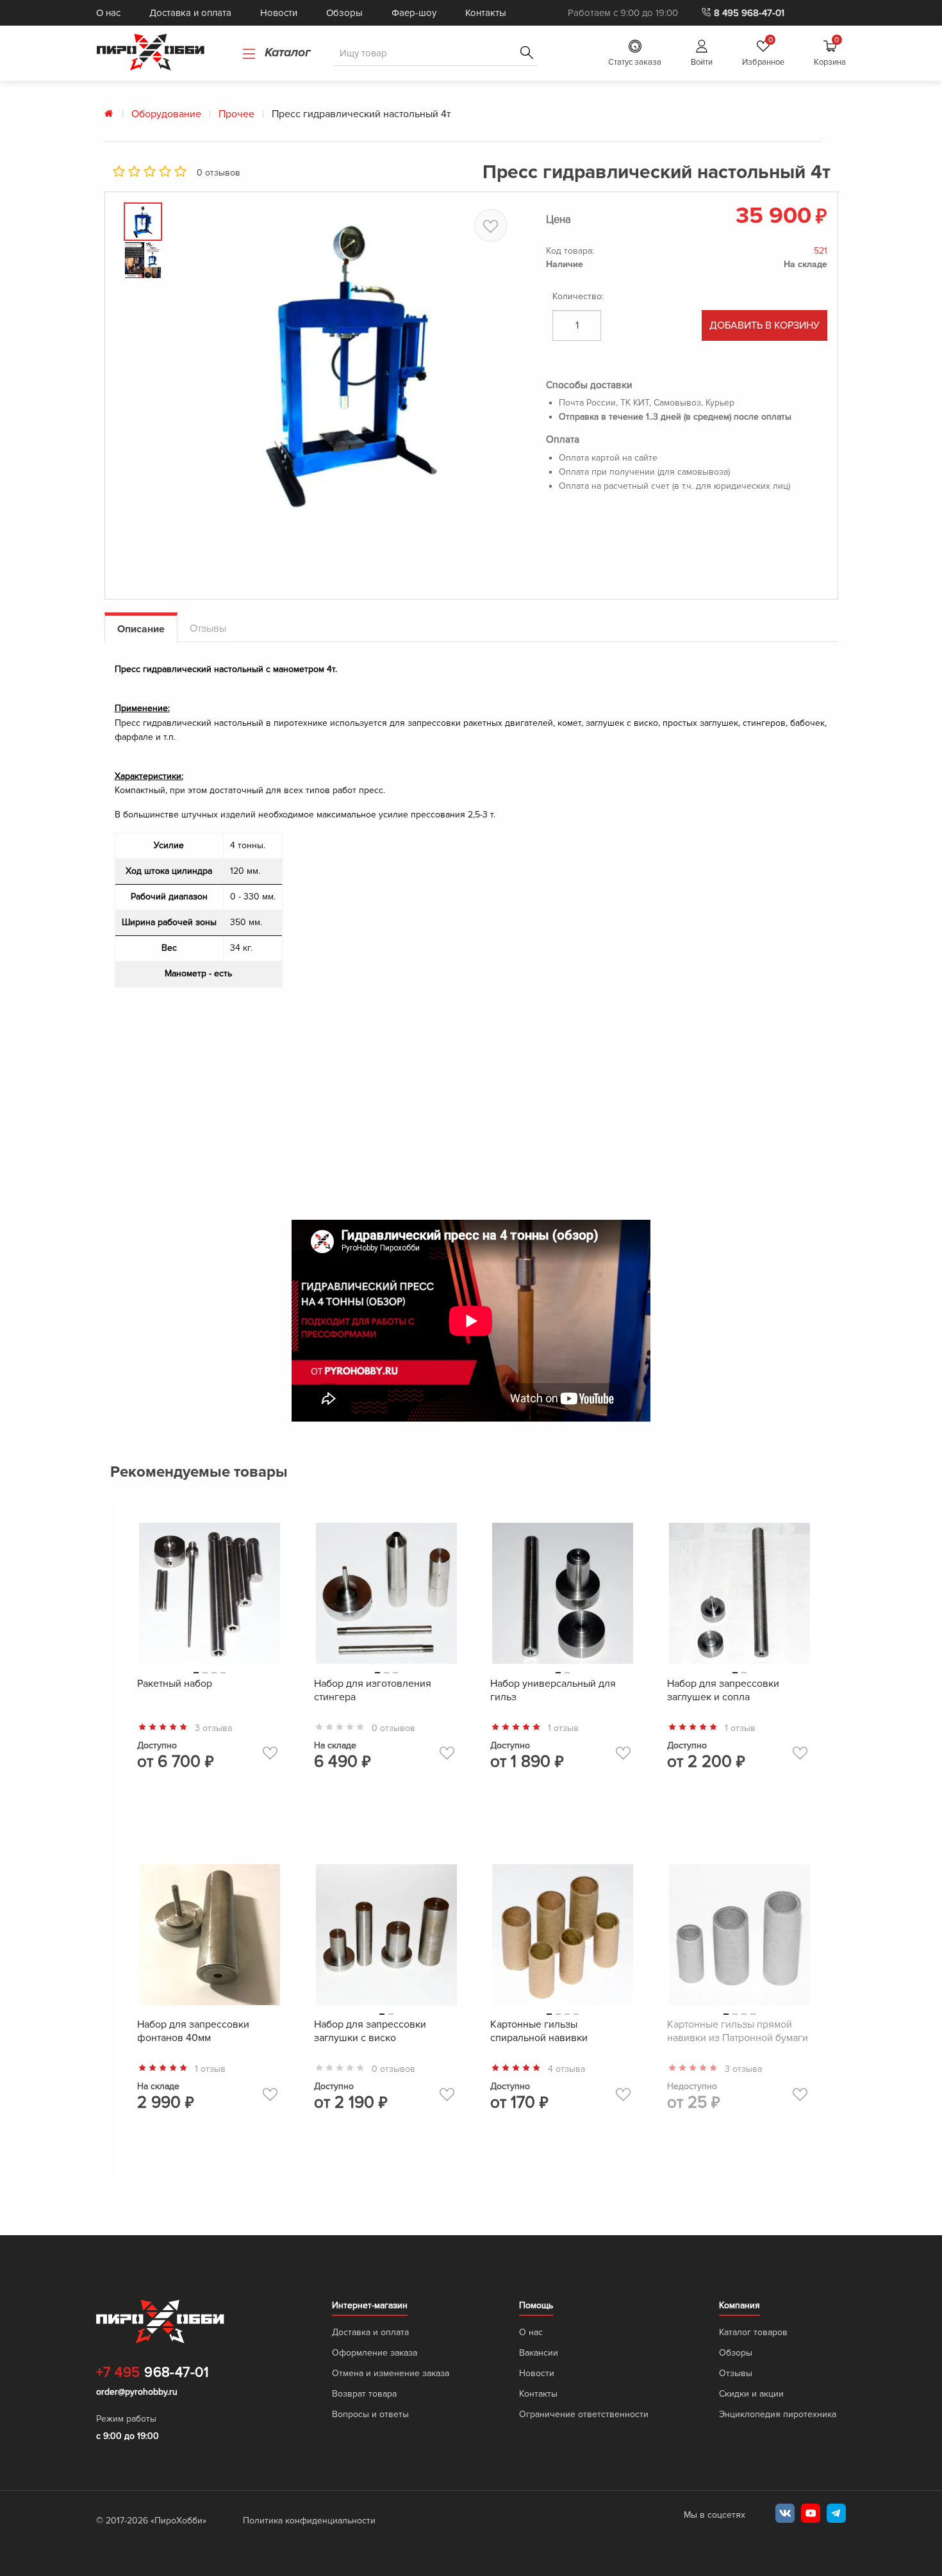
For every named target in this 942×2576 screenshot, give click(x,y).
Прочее (236, 114)
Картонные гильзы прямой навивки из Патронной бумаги (738, 2031)
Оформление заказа (375, 2353)
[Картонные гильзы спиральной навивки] (563, 1938)
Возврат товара (364, 2394)
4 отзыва (566, 2069)
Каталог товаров (753, 2332)
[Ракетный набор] (209, 1596)
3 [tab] (214, 1673)
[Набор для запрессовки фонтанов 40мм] (209, 1938)
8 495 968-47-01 (749, 13)
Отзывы (736, 2373)
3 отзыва (213, 1728)
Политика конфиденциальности (309, 2521)
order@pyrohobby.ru (137, 2392)
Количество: (578, 296)
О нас (108, 13)
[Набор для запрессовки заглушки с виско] (386, 1938)
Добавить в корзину (764, 325)
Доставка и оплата (190, 13)
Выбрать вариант (209, 1807)
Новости (279, 13)
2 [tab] (205, 1673)
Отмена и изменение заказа (391, 2373)
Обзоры (344, 13)
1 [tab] (196, 1673)
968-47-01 (152, 2373)
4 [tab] (223, 1673)
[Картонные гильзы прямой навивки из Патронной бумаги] (740, 1938)
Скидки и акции (751, 2394)
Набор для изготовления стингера (373, 1690)
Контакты (486, 13)
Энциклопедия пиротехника (778, 2414)
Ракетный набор (175, 1684)
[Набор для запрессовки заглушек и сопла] (740, 1596)
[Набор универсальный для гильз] (563, 1596)
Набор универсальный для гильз (553, 1690)
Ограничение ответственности (584, 2414)
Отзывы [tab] (208, 628)
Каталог (286, 53)
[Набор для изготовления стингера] (386, 1596)
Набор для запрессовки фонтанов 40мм (193, 2031)
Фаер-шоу (414, 13)
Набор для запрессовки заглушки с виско (370, 2031)
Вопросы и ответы (370, 2414)
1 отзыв (563, 1728)
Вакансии (539, 2353)
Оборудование (166, 114)
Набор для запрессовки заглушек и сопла (723, 1690)
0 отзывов (219, 173)
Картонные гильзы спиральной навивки (539, 2031)
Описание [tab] (141, 629)
